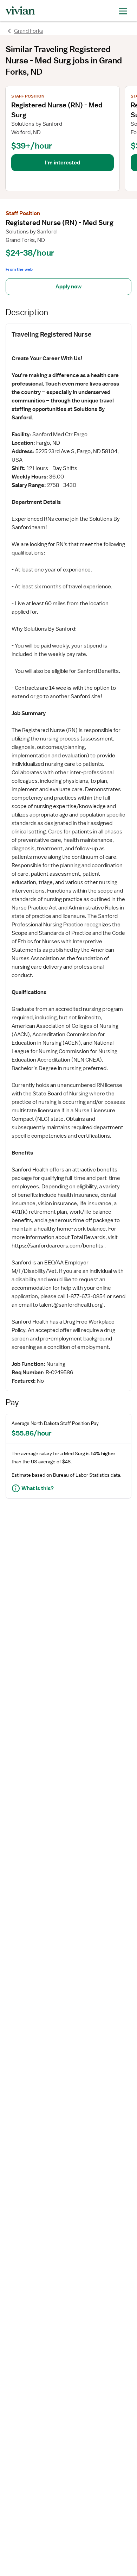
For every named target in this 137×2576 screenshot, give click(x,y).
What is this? (38, 1488)
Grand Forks (29, 31)
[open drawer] (123, 10)
